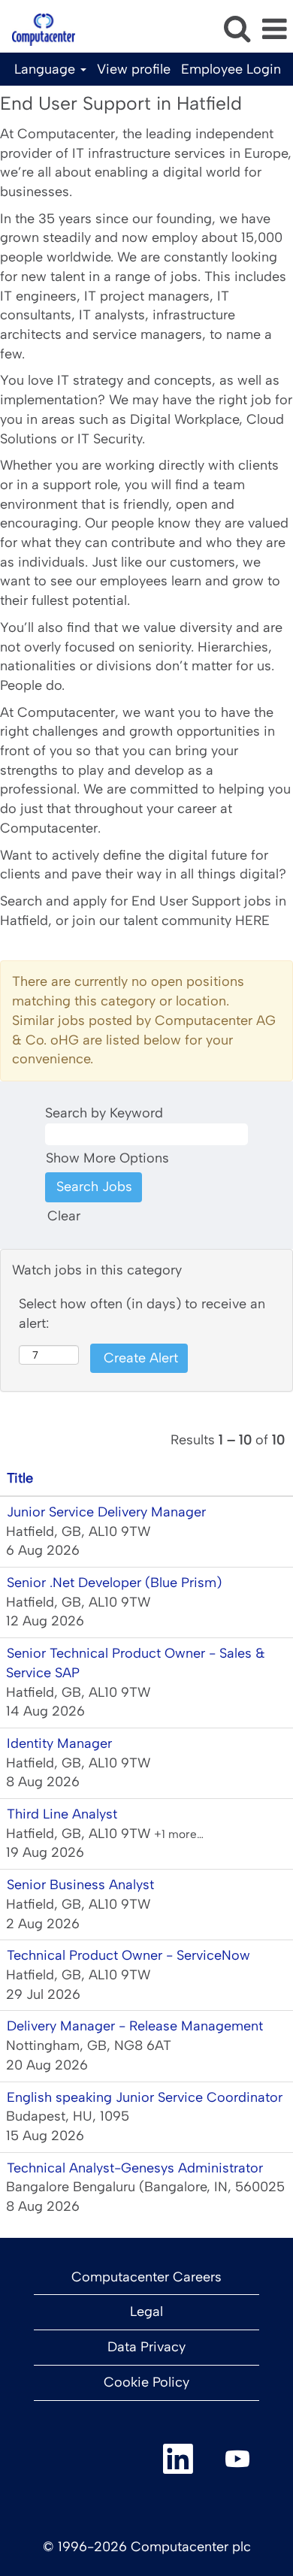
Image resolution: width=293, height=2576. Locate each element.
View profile (134, 69)
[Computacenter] (38, 29)
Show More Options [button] (107, 1158)
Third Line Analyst (62, 1814)
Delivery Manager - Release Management (135, 2026)
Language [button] (47, 69)
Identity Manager (59, 1743)
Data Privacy (146, 2347)
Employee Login (231, 69)
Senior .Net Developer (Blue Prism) (114, 1583)
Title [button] (20, 1478)
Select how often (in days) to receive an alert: (142, 1314)
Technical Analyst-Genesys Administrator (135, 2168)
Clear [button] (64, 1216)
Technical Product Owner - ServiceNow (128, 1955)
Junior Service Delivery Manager (106, 1512)
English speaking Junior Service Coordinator (145, 2097)
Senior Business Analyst (80, 1885)
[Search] (237, 29)
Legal (146, 2311)
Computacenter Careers (146, 2277)
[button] (274, 30)
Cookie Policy (146, 2382)
